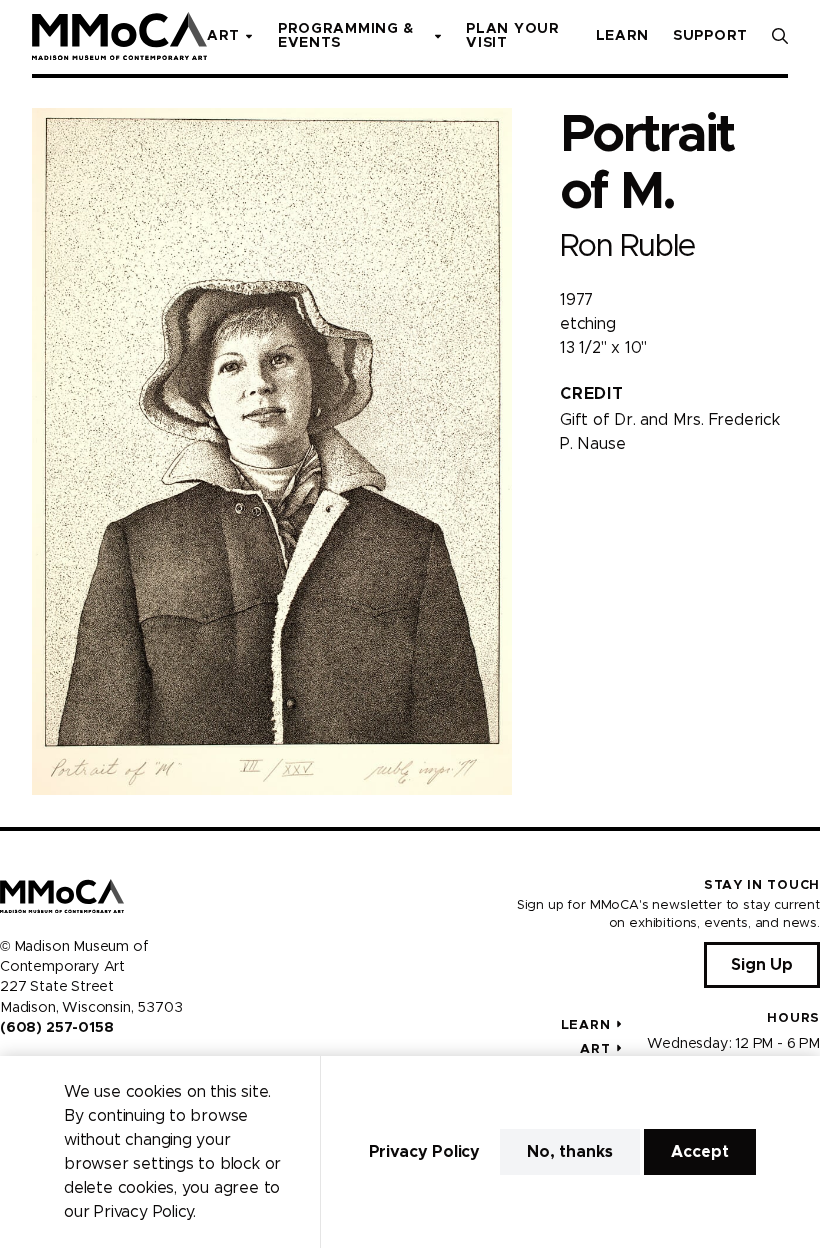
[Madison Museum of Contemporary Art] (119, 36)
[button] (780, 36)
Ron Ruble (627, 246)
